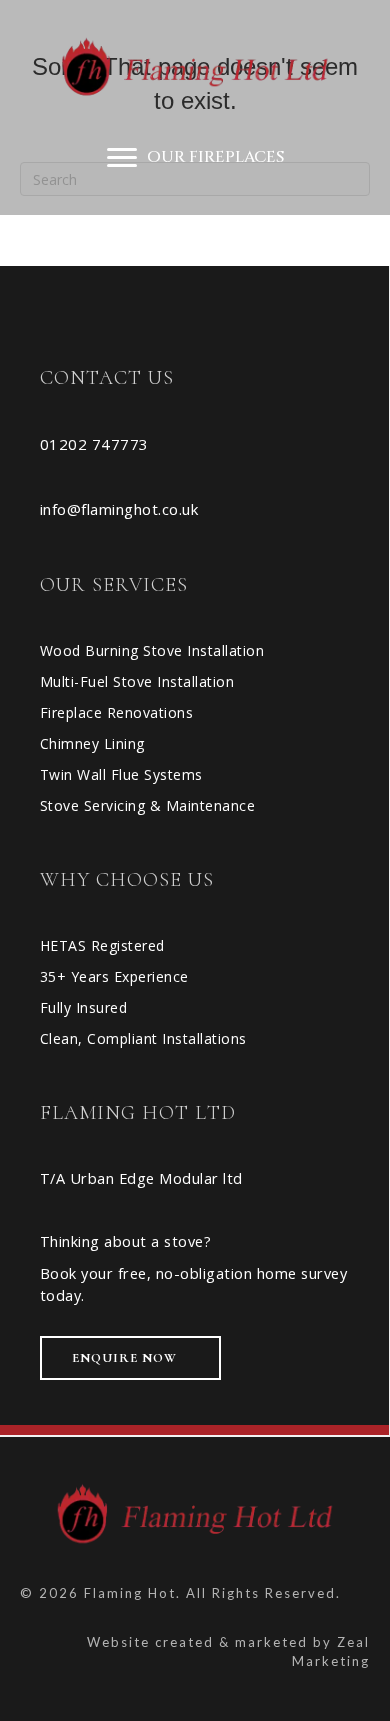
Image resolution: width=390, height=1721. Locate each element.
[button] (130, 1358)
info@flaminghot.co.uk (119, 509)
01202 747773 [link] (94, 444)
